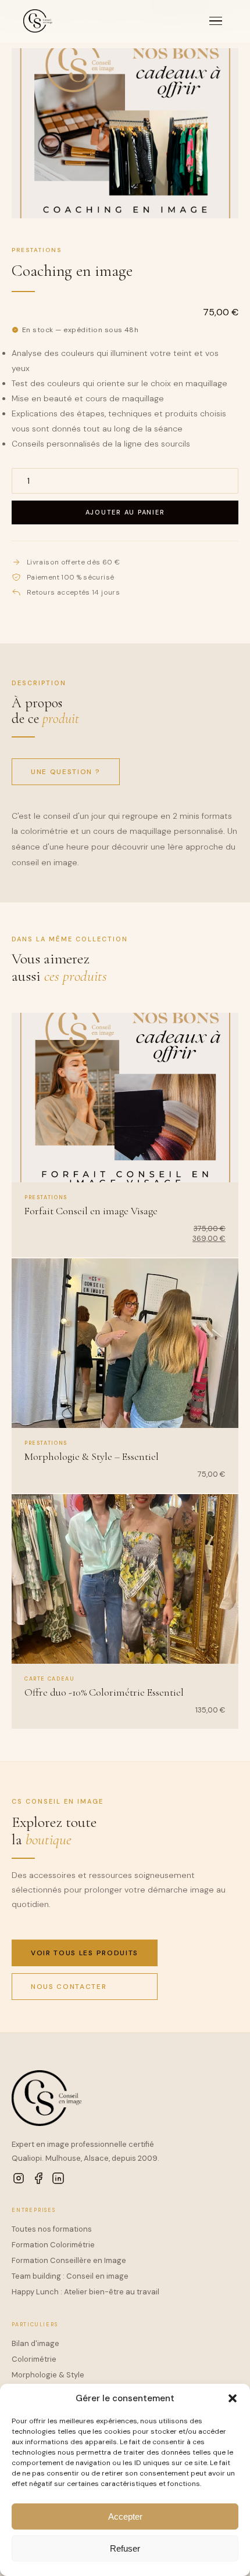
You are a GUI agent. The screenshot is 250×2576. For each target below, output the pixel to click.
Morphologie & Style (48, 2375)
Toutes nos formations (52, 2229)
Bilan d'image (35, 2343)
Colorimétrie (34, 2359)
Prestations (37, 250)
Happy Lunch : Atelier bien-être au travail (85, 2292)
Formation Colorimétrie (53, 2245)
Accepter (125, 2516)
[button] (233, 2398)
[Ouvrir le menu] (216, 21)
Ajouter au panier (125, 512)
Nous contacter (69, 1987)
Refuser (125, 2548)
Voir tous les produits (85, 1953)
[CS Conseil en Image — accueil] (38, 21)
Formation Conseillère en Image (69, 2260)
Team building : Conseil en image (70, 2276)
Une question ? (66, 772)
